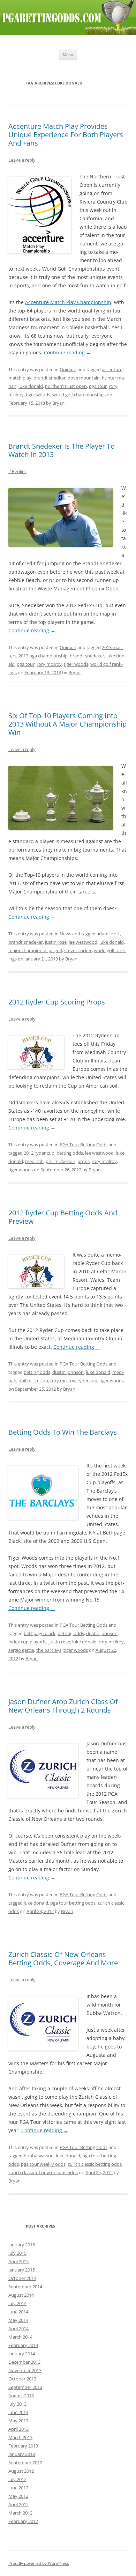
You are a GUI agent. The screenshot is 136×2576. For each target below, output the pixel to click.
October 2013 (22, 2379)
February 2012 (23, 2521)
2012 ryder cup (39, 1153)
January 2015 (22, 2270)
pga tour (98, 386)
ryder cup (87, 1381)
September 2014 (25, 2287)
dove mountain (84, 378)
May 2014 (18, 2320)
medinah (34, 1161)
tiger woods (38, 395)
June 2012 (18, 2488)
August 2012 (21, 2471)
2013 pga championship (43, 656)
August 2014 (21, 2295)
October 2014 (22, 2278)
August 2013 (21, 2395)
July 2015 (17, 2253)
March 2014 (20, 2337)
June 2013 (18, 2412)
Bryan (58, 403)
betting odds (70, 1153)
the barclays (49, 1650)
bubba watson (39, 2156)
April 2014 (18, 2328)
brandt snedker (50, 378)
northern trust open (66, 386)
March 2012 (20, 2513)
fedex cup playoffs (27, 1642)
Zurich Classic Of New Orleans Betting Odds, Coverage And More (63, 1959)
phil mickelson (61, 1161)
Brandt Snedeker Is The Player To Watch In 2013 (62, 450)
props (84, 1161)
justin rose (56, 942)
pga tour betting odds (73, 1903)
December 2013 (24, 2362)
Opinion (68, 369)
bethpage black (40, 1633)
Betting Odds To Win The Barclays (63, 1432)
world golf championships (79, 395)
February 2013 (23, 2446)
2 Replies (17, 471)
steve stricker (78, 950)
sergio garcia (21, 1650)
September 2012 (25, 2463)
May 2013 (18, 2421)
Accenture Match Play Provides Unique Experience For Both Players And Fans (66, 135)
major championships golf (35, 950)
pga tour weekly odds (43, 2164)
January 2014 (22, 2354)
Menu (68, 55)
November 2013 (25, 2370)
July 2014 (17, 2303)
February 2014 (23, 2345)
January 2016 (22, 2245)
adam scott (108, 934)
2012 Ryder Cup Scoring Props (57, 1002)
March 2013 (20, 2437)
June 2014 (18, 2312)
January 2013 (22, 2454)
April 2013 (18, 2429)
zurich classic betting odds (95, 2164)
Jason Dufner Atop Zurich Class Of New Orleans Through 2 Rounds (63, 1706)
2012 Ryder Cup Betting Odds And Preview (63, 1217)
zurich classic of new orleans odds (43, 2172)
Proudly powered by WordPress (39, 2563)
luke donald (31, 386)
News (65, 934)
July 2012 (17, 2479)
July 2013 (17, 2404)
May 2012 (18, 2496)
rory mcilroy (49, 664)
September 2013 (25, 2387)
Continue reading (67, 352)
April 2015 (18, 2261)
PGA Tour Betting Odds (84, 1145)
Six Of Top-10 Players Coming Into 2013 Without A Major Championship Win (67, 724)
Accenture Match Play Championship (68, 302)
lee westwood (83, 942)
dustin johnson (68, 1372)
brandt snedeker (87, 656)
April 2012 (18, 2504)
